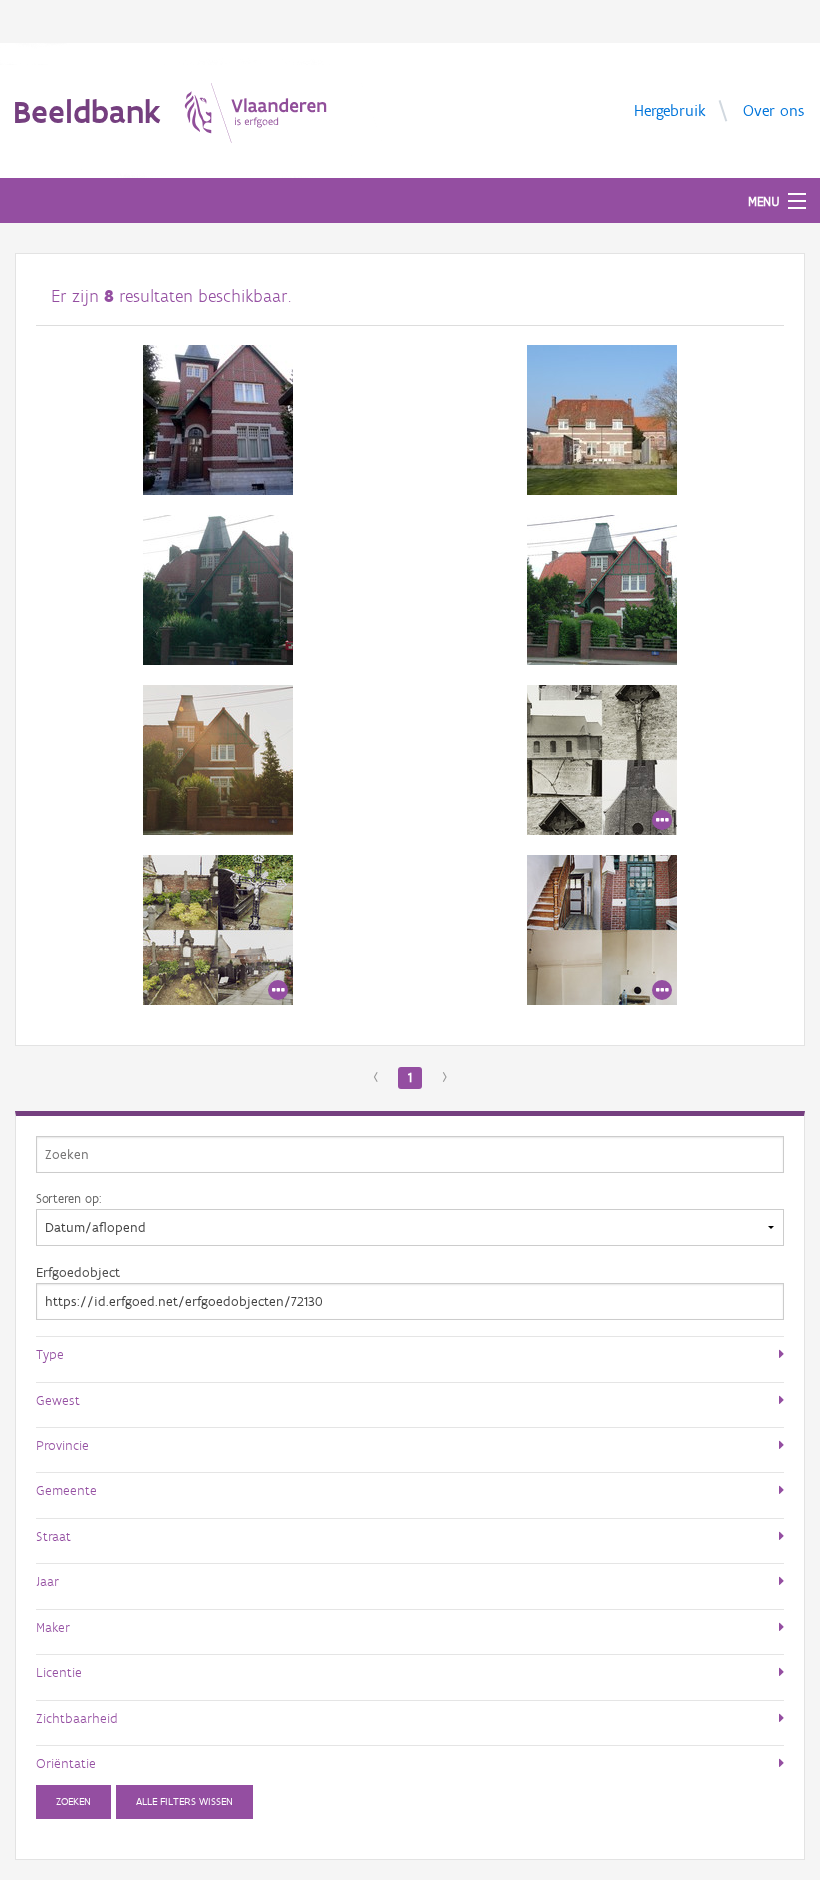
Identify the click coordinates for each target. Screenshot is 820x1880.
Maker (53, 1627)
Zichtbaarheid (77, 1718)
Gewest (58, 1400)
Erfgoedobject (78, 1272)
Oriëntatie (66, 1763)
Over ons (773, 109)
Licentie (59, 1672)
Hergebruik (670, 109)
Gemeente (66, 1490)
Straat (53, 1536)
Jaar (47, 1581)
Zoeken (73, 1801)
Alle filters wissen (184, 1801)
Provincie (62, 1445)
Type (50, 1354)
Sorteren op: (68, 1198)
